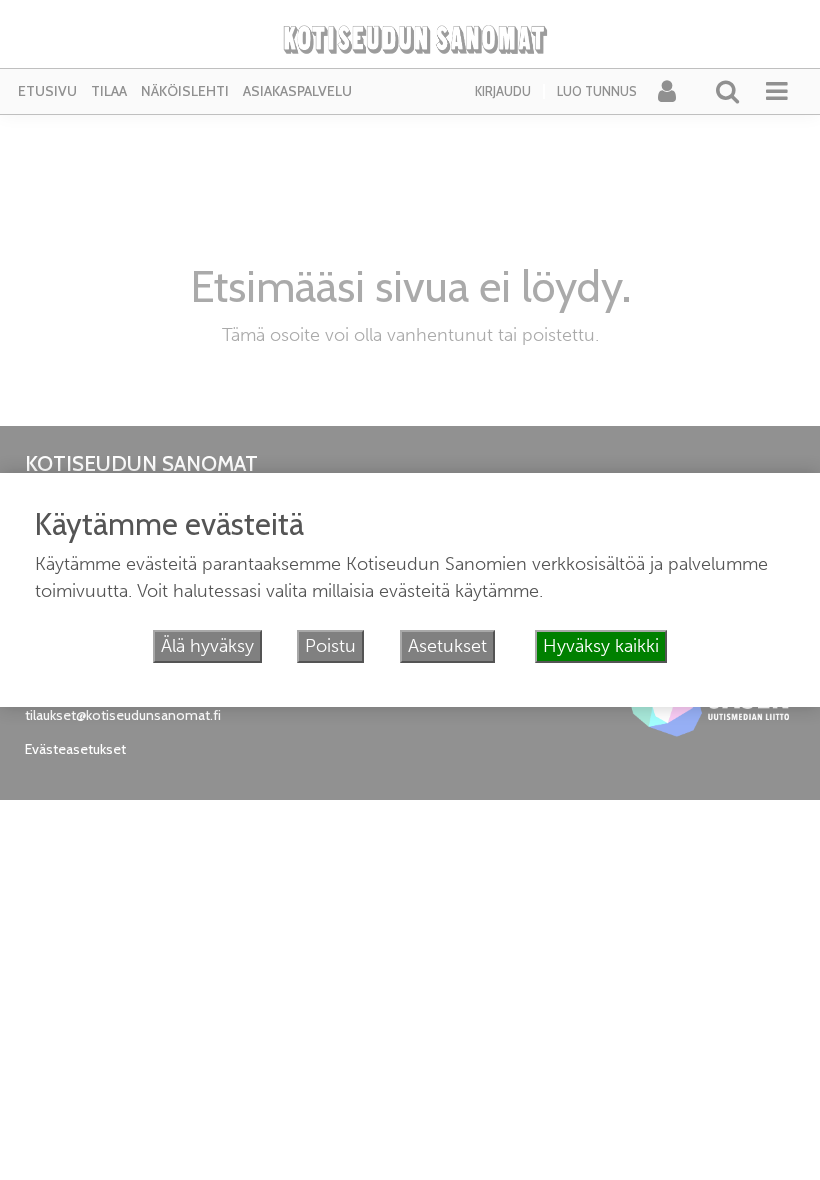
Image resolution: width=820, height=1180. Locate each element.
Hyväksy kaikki (601, 646)
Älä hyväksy (207, 646)
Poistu (330, 646)
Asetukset (447, 646)
